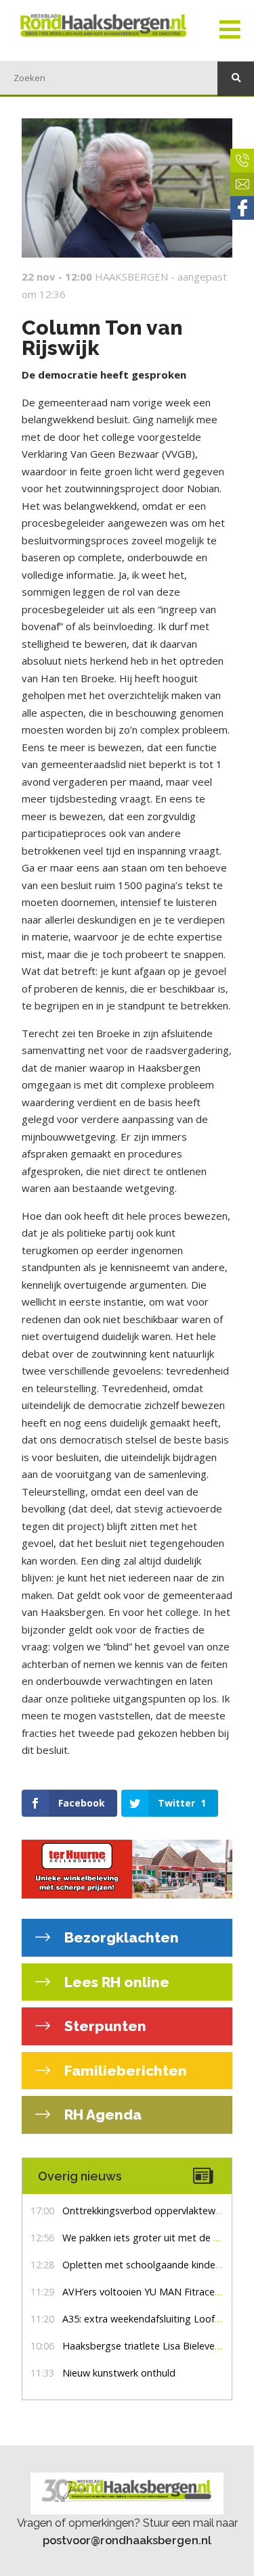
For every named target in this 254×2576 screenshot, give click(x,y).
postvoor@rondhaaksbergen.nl (127, 2540)
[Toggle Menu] (230, 30)
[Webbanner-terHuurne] (127, 1869)
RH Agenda (101, 2115)
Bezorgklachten (120, 1937)
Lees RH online (115, 1982)
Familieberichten (124, 2071)
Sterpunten (104, 2026)
